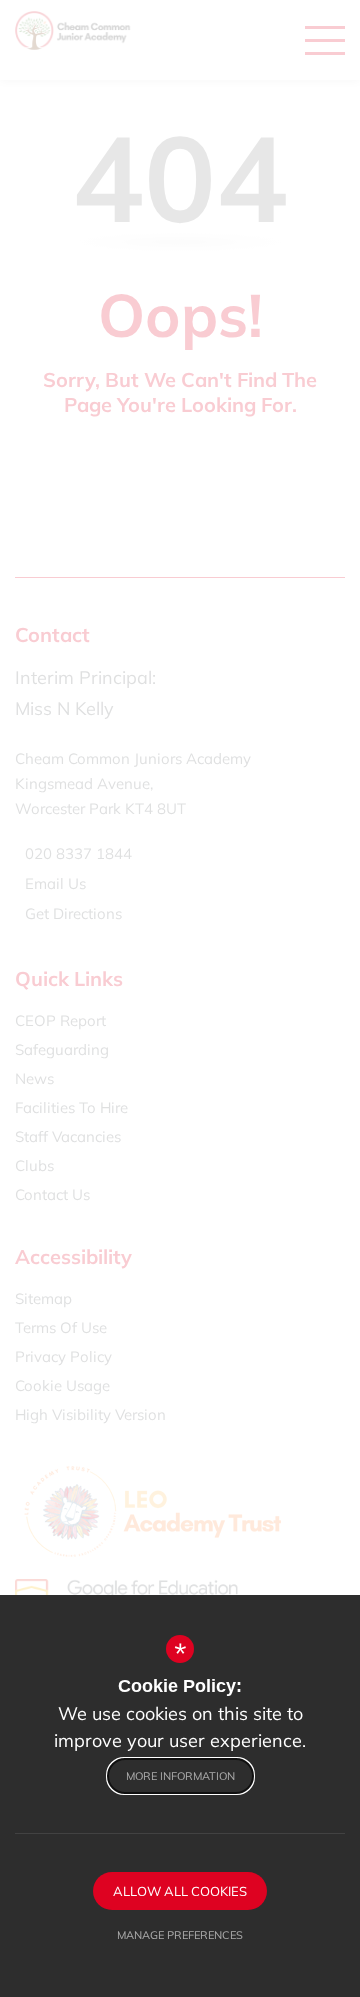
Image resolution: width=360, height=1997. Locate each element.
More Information (180, 1776)
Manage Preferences (180, 1935)
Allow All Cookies (180, 1891)
